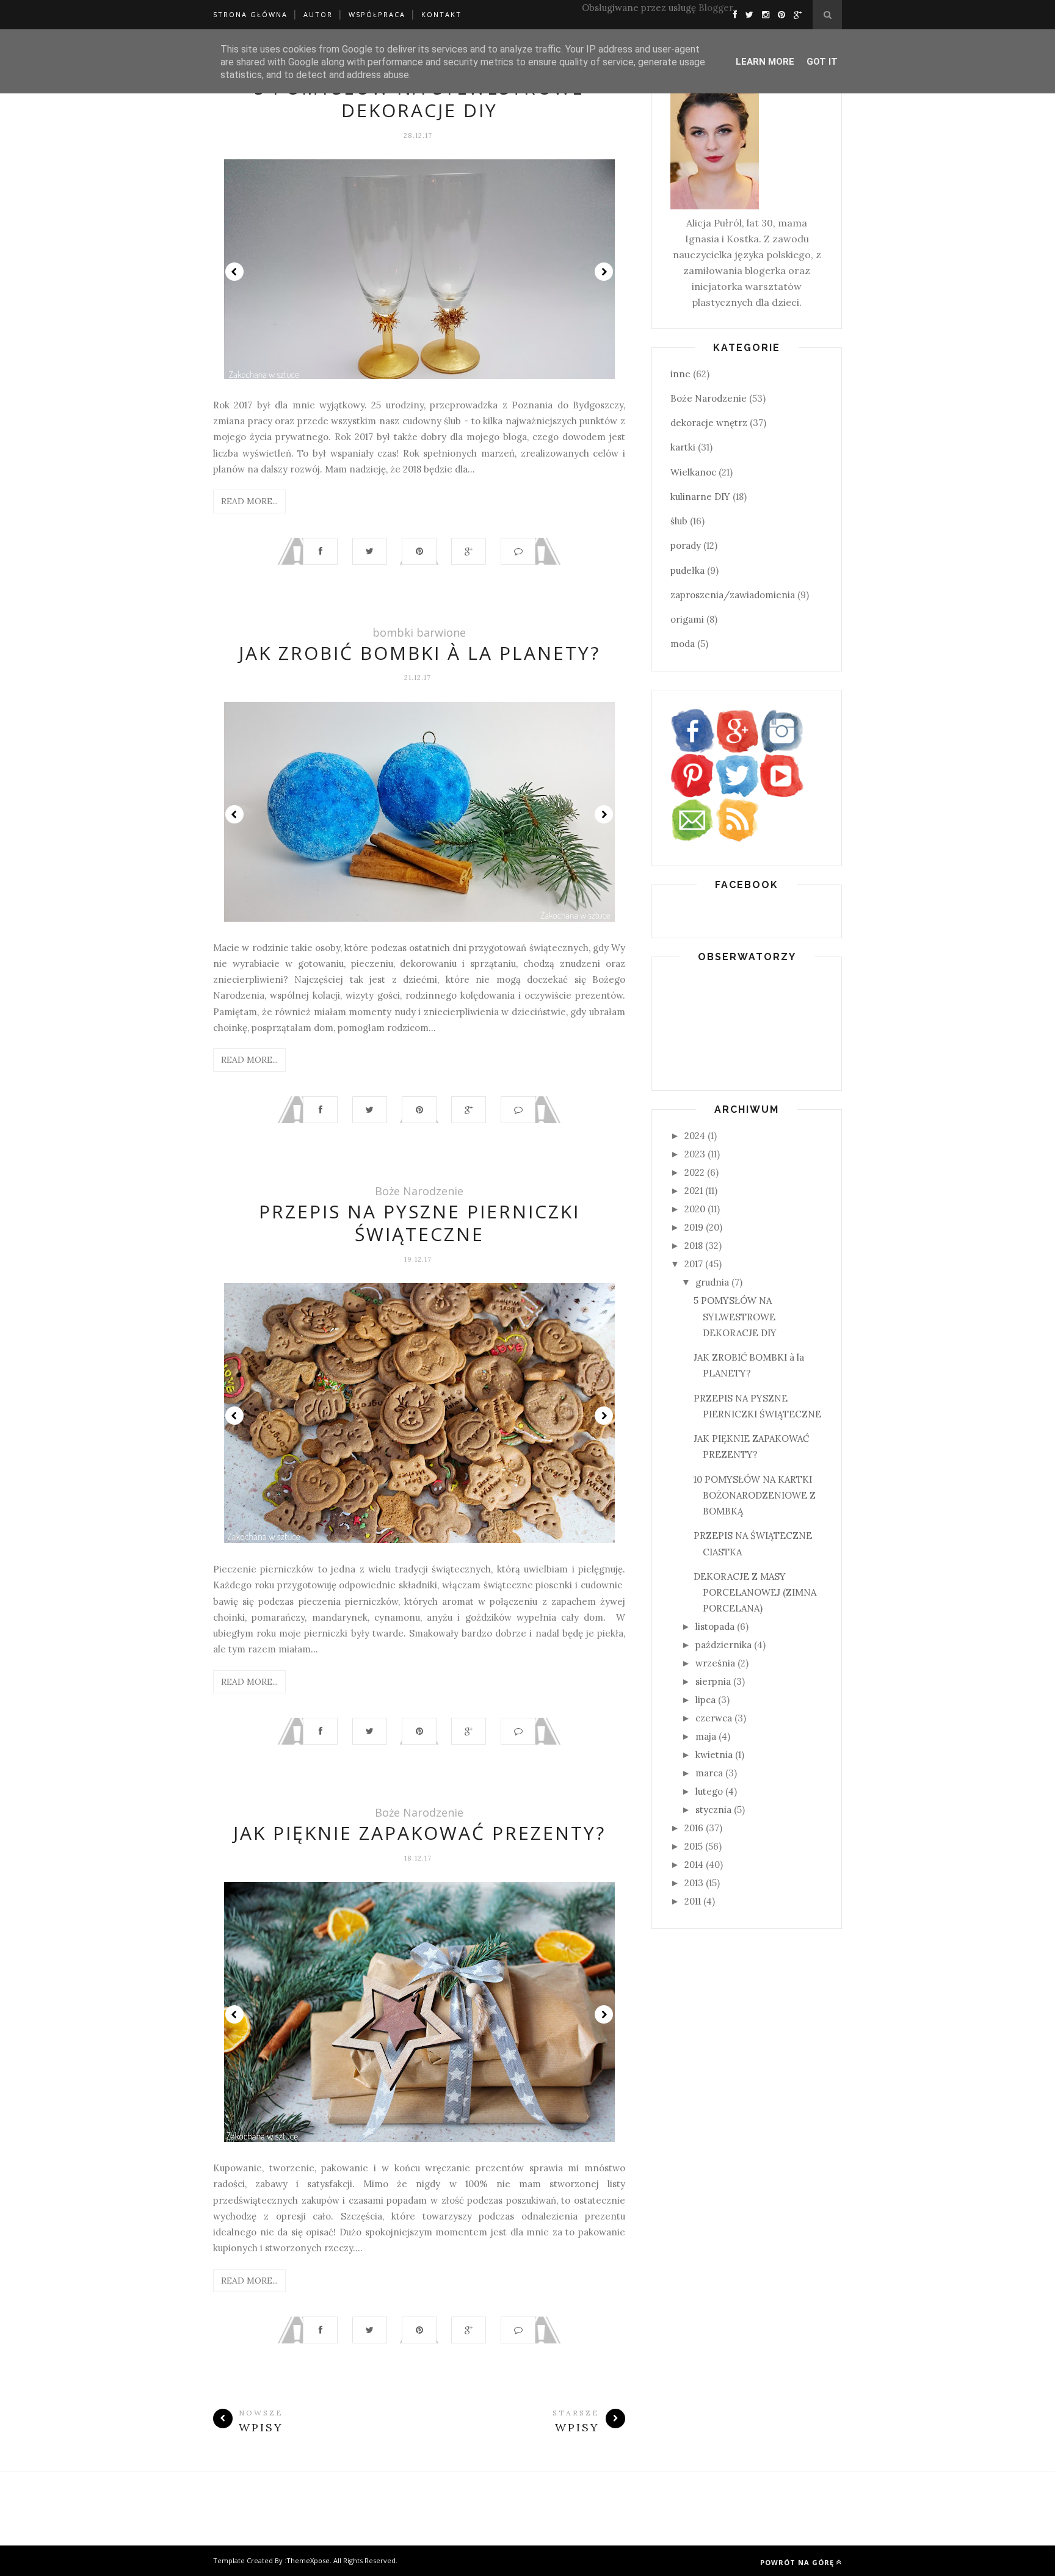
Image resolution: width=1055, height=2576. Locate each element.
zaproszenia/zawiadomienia (733, 595)
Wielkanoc (693, 472)
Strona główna (250, 14)
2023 (695, 1154)
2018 (694, 1246)
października (723, 1645)
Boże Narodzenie (419, 1191)
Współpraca (377, 14)
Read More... (249, 501)
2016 (694, 1828)
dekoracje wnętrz (709, 423)
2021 (694, 1191)
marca (709, 1773)
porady (686, 545)
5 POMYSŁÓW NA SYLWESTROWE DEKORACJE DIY (419, 99)
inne (680, 374)
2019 (694, 1227)
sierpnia (713, 1681)
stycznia (713, 1810)
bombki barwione (419, 632)
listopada (715, 1626)
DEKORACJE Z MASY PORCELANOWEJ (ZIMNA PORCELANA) (755, 1593)
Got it (822, 62)
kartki (683, 447)
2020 (695, 1209)
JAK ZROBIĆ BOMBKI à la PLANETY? (419, 653)
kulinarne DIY (700, 497)
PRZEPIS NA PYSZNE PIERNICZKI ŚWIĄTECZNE (419, 1223)
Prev (234, 272)
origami (687, 619)
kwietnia (714, 1755)
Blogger (716, 8)
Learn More (765, 62)
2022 (694, 1172)
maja (706, 1736)
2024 (695, 1136)
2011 (693, 1901)
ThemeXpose (308, 2560)
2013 (694, 1883)
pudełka (687, 570)
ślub (679, 521)
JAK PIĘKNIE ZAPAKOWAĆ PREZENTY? (419, 1833)
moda (683, 644)
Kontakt (441, 14)
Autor (318, 14)
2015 (694, 1846)
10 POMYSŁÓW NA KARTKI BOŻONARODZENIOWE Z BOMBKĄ (755, 1496)
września (715, 1663)
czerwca (714, 1718)
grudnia (712, 1282)
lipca (705, 1700)
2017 (694, 1264)
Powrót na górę (797, 2562)
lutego (709, 1791)
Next (604, 272)
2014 (694, 1865)
